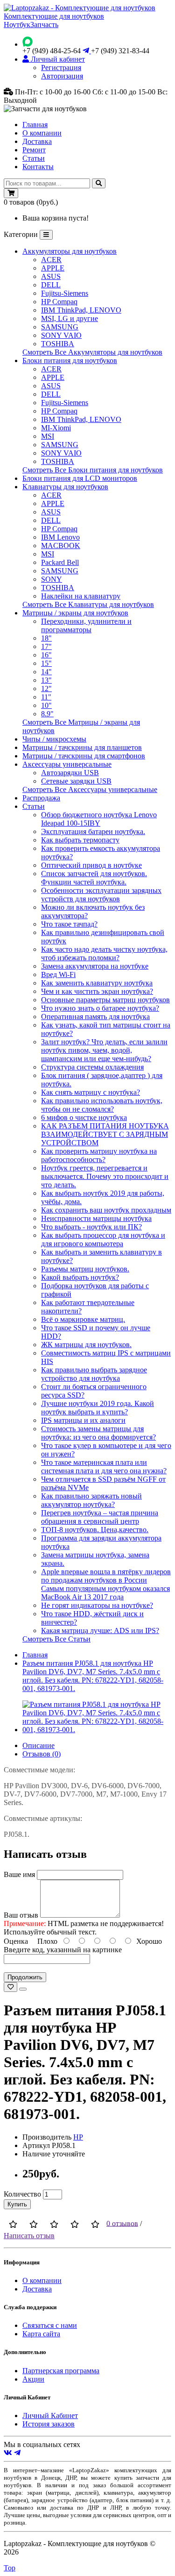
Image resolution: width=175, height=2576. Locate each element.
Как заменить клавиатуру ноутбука (97, 983)
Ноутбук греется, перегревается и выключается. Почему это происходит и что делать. (105, 1176)
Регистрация (61, 68)
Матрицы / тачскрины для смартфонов (84, 756)
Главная (35, 125)
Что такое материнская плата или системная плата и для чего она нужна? (104, 1466)
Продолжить (25, 1977)
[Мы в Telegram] (17, 2453)
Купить (17, 2204)
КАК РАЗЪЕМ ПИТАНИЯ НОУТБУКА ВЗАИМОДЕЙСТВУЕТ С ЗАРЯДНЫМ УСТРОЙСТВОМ (105, 1134)
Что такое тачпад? (69, 924)
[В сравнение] (23, 1989)
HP (78, 2137)
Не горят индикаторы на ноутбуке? (97, 1605)
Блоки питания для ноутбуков (70, 360)
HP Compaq (59, 302)
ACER (51, 260)
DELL (51, 285)
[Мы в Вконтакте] (8, 2453)
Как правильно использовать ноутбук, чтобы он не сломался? (102, 1105)
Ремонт (34, 150)
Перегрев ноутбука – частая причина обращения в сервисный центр (100, 1517)
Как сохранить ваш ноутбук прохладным (106, 1210)
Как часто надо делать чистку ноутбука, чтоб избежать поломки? (104, 953)
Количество (22, 2194)
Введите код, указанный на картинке (63, 1950)
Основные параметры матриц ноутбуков (105, 1000)
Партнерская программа (61, 2371)
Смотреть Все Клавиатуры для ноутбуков (88, 604)
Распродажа (41, 798)
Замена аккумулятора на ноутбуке (95, 966)
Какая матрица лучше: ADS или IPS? (100, 1631)
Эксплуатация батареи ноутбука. (93, 831)
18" (46, 638)
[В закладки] (10, 1987)
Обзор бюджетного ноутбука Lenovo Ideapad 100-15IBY (99, 819)
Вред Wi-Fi (58, 974)
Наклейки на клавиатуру (81, 596)
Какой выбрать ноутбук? (80, 1277)
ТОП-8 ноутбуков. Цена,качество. (95, 1530)
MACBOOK (61, 546)
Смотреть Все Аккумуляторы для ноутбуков (92, 352)
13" (46, 680)
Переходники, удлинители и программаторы (86, 625)
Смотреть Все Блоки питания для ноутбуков (93, 470)
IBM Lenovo (60, 537)
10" (46, 705)
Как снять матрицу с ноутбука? (91, 1092)
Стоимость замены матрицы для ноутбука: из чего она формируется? (98, 1433)
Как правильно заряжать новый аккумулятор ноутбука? (91, 1500)
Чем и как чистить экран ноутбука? (97, 991)
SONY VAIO (61, 335)
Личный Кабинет (50, 2415)
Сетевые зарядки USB (76, 781)
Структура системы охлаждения (92, 1067)
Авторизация (62, 76)
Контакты (38, 167)
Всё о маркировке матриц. (83, 1319)
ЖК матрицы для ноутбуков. (86, 1345)
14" (46, 672)
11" (46, 697)
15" (46, 663)
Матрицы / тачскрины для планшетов (82, 747)
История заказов (49, 2424)
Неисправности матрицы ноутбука (96, 1218)
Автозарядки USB (70, 773)
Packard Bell (60, 562)
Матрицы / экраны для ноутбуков (75, 613)
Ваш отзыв (21, 1915)
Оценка (16, 1941)
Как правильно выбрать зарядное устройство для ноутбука (94, 1374)
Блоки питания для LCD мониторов (80, 478)
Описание (38, 1745)
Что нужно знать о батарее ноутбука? (100, 1008)
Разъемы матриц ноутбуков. (85, 1269)
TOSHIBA (58, 344)
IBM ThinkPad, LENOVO (81, 310)
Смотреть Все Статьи (56, 1639)
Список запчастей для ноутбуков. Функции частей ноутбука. (94, 878)
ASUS (51, 276)
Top (10, 2568)
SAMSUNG (60, 327)
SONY (52, 579)
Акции (33, 2379)
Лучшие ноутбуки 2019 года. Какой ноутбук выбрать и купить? (98, 1408)
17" (46, 646)
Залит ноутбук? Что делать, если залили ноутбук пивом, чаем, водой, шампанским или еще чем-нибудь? (104, 1050)
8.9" (47, 714)
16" (46, 655)
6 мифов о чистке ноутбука (84, 1117)
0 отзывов (122, 2223)
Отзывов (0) (42, 1754)
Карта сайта (41, 2334)
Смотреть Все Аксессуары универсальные (90, 789)
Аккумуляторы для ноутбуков (70, 251)
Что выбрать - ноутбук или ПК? (91, 1227)
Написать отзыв (29, 2236)
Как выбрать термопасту (80, 840)
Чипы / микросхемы (54, 739)
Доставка (37, 141)
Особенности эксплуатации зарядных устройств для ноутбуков (101, 895)
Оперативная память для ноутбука (95, 1017)
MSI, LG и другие (70, 318)
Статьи (34, 158)
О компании (42, 133)
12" (46, 689)
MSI (48, 436)
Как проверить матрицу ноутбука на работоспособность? (99, 1155)
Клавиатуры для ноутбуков (65, 487)
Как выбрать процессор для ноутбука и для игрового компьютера (103, 1239)
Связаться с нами (50, 2325)
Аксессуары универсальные (67, 764)
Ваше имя (19, 1874)
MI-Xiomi (56, 428)
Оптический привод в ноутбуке (91, 865)
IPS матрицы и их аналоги (83, 1420)
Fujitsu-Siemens (65, 293)
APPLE (53, 268)
